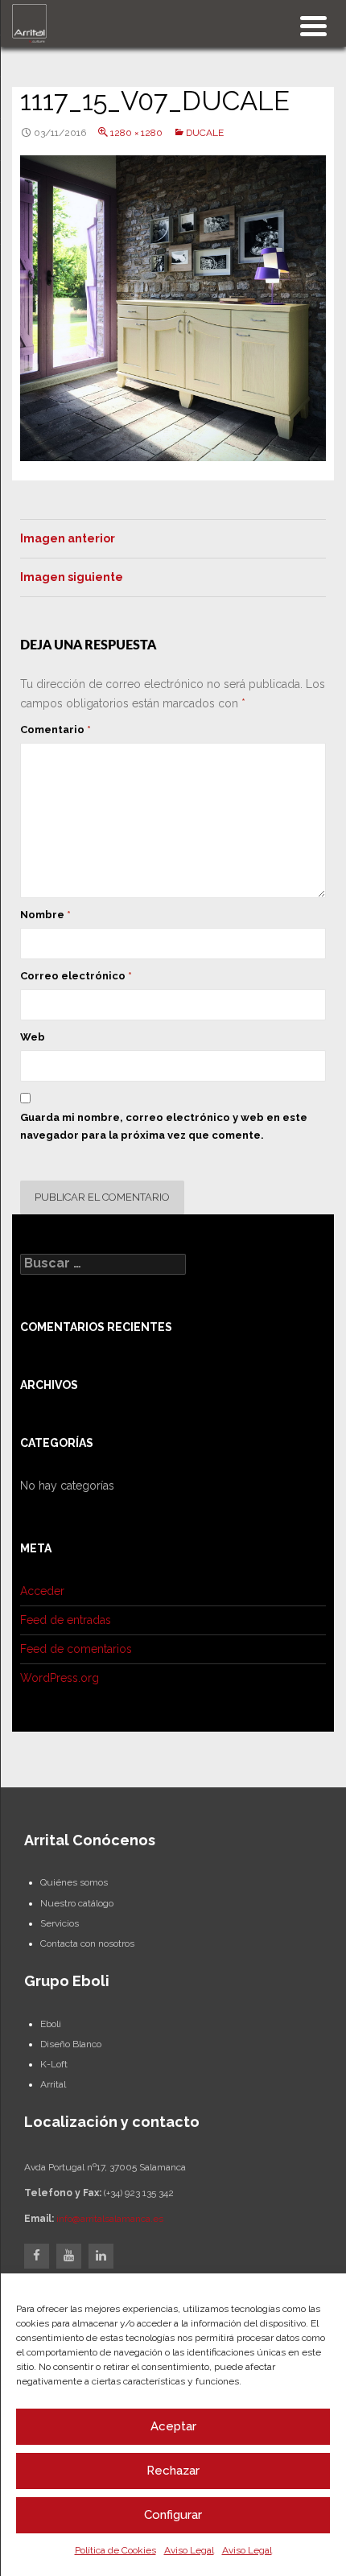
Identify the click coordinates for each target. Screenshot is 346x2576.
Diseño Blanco (71, 2044)
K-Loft (54, 2064)
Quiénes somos (74, 1882)
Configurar (173, 2515)
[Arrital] (29, 23)
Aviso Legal (189, 2550)
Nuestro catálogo (77, 1903)
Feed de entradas (66, 1620)
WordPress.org (60, 1678)
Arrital (53, 2084)
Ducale (205, 133)
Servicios (60, 1923)
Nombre (45, 915)
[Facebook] (37, 2256)
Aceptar (173, 2426)
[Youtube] (69, 2256)
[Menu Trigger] (313, 25)
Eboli (51, 2024)
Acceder (42, 1591)
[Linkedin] (101, 2256)
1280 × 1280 (136, 133)
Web (33, 1037)
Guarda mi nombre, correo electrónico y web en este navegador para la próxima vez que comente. (164, 1126)
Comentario (56, 730)
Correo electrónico (76, 976)
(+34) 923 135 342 (139, 2193)
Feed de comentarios (76, 1649)
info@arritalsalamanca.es (110, 2219)
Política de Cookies (115, 2550)
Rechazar (173, 2471)
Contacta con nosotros (87, 1943)
